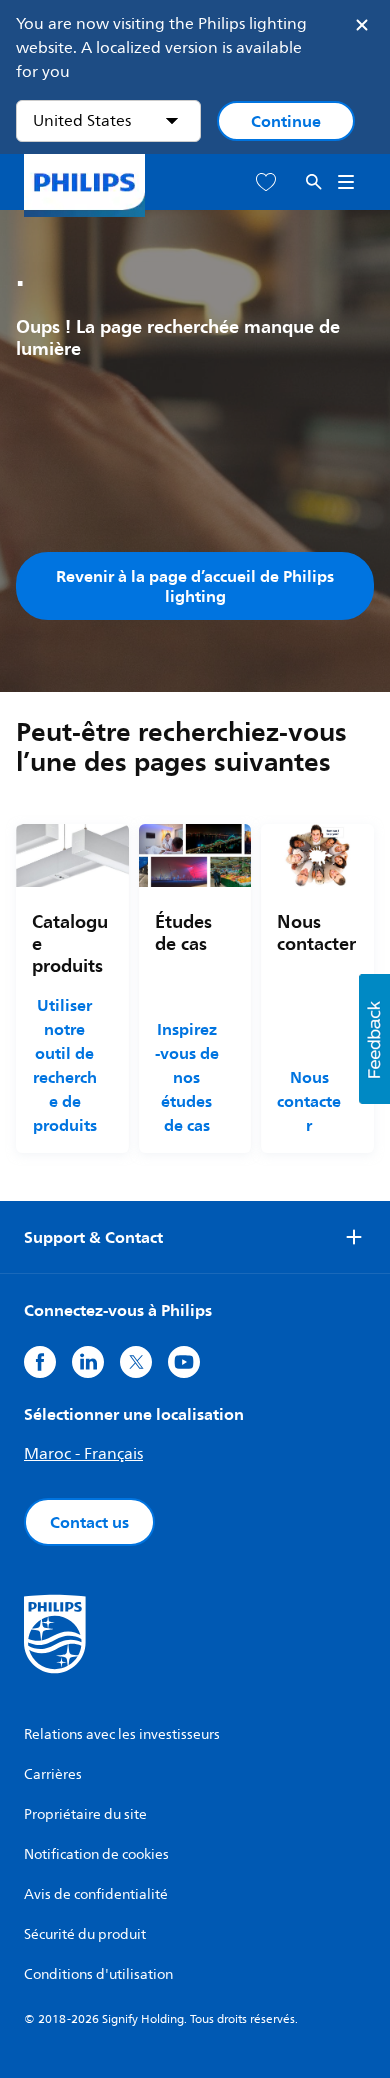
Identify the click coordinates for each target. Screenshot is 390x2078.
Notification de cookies (96, 1854)
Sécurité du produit (85, 1934)
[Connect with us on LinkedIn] (88, 1362)
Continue (286, 121)
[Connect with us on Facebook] (40, 1362)
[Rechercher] (314, 182)
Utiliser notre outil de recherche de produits (64, 1065)
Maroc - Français (83, 1454)
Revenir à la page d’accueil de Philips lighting (195, 586)
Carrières (53, 1774)
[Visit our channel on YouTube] (184, 1362)
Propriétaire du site (85, 1814)
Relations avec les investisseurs (122, 1734)
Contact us (89, 1522)
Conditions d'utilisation (98, 1974)
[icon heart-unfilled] (266, 182)
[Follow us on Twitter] (136, 1362)
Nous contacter (309, 1101)
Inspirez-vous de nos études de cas (187, 1077)
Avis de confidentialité (96, 1894)
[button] (374, 1039)
